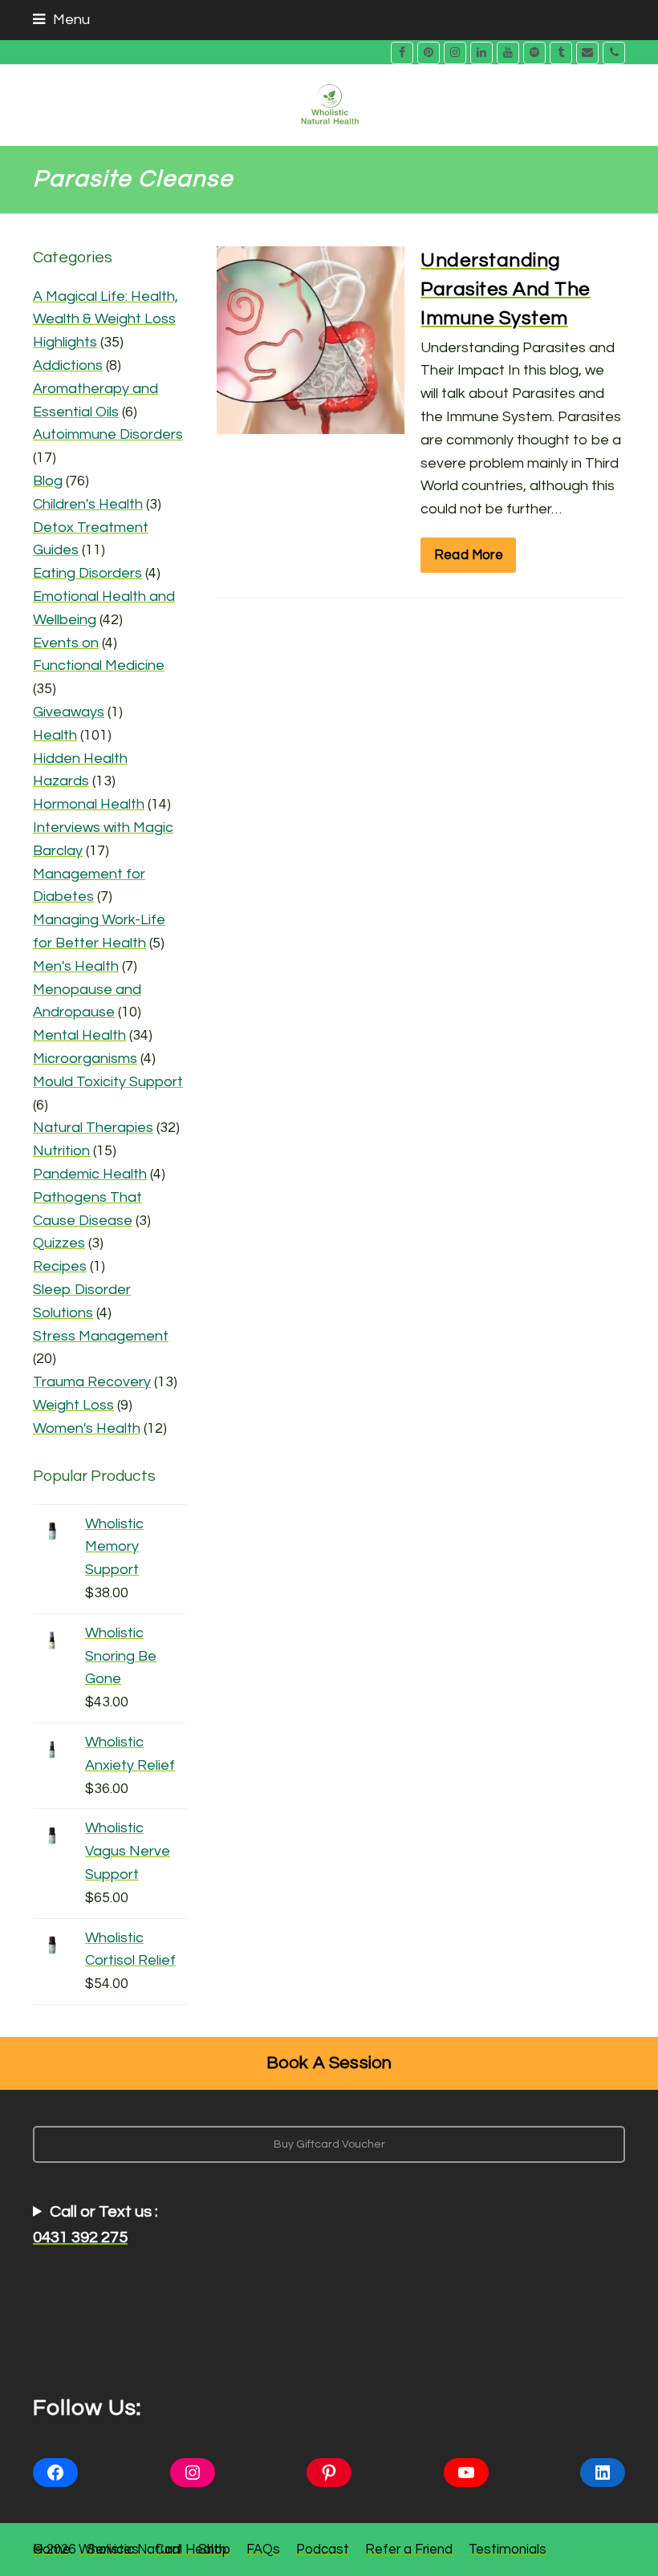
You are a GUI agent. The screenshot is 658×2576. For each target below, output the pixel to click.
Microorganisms (85, 1059)
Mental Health (79, 1035)
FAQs (263, 2549)
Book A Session (329, 2063)
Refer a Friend (409, 2549)
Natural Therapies (93, 1128)
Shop (214, 2549)
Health (55, 735)
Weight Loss (73, 1405)
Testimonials (508, 2549)
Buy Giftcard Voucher (329, 2144)
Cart (169, 2549)
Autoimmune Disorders (108, 434)
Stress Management (101, 1336)
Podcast (323, 2549)
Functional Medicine (99, 665)
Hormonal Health (89, 804)
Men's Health (76, 966)
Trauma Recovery (92, 1382)
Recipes (60, 1266)
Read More (469, 555)
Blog (48, 481)
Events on (66, 643)
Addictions (68, 365)
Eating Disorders (87, 573)
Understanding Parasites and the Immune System (506, 289)
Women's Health (87, 1428)
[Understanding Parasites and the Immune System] (311, 422)
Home (52, 2549)
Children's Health (88, 504)
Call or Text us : (95, 2225)
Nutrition (61, 1151)
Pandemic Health (90, 1174)
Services (113, 2549)
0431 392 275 (80, 2237)
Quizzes (59, 1243)
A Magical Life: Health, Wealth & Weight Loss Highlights (106, 320)
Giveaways (69, 712)
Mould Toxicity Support (108, 1082)
